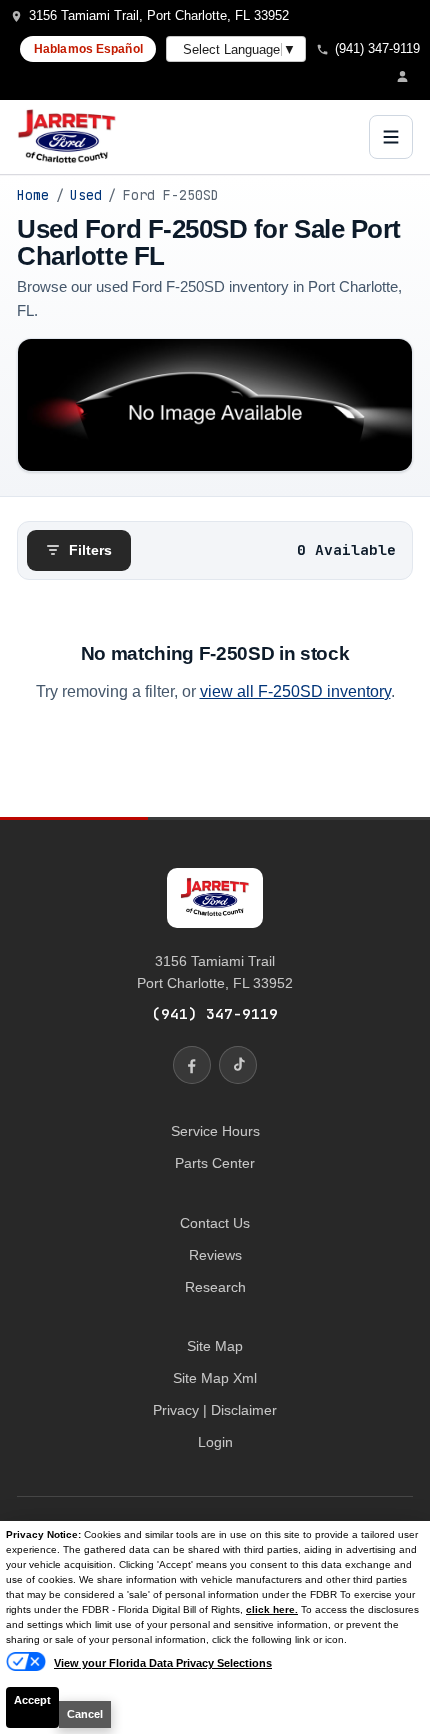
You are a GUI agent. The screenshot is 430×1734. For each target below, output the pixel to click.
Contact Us (215, 1223)
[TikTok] (238, 1065)
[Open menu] (391, 137)
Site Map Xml (215, 1378)
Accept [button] (32, 1700)
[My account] (408, 76)
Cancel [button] (85, 1714)
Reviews (215, 1255)
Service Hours (215, 1131)
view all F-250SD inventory (295, 691)
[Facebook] (192, 1065)
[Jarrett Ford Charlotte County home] (67, 137)
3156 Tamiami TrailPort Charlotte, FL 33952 (215, 972)
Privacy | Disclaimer (215, 1410)
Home (33, 195)
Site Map (215, 1346)
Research (215, 1287)
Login (215, 1442)
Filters (90, 550)
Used (86, 195)
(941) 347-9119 (215, 1013)
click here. (272, 1609)
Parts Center (215, 1163)
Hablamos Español (88, 49)
